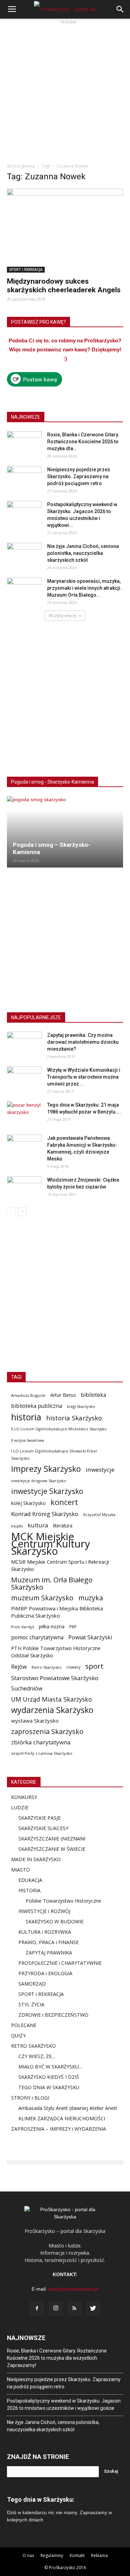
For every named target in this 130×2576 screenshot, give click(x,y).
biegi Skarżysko (81, 1406)
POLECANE (24, 2025)
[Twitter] (93, 2309)
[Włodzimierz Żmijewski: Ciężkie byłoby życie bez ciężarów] (24, 1188)
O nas (28, 2555)
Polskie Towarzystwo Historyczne (63, 1901)
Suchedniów (27, 1689)
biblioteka (93, 1395)
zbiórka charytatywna (41, 1742)
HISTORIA (29, 1890)
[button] (120, 9)
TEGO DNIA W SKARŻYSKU (49, 2087)
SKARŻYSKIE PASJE (40, 1818)
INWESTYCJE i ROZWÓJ (44, 1911)
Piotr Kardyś (23, 1627)
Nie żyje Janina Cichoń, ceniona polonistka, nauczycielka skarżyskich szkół (83, 553)
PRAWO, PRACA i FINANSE (49, 1942)
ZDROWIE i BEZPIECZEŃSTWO (53, 2015)
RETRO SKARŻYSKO (33, 2046)
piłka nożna (52, 1626)
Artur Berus (63, 1395)
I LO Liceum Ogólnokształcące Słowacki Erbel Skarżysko (54, 1455)
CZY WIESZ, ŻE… (37, 2056)
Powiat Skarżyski (90, 1637)
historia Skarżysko (74, 1418)
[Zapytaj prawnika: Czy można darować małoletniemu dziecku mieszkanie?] (24, 1044)
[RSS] (75, 2309)
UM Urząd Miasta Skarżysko (51, 1699)
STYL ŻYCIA (31, 2004)
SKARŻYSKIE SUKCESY (43, 1828)
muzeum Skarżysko (42, 1598)
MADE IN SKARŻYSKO (36, 1859)
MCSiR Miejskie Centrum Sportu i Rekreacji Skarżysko (60, 1565)
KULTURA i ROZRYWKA (45, 1932)
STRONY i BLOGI (30, 2098)
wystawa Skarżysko (35, 1721)
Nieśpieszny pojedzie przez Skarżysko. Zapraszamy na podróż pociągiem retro (79, 476)
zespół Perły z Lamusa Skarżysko (42, 1753)
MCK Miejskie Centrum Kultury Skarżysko (51, 1544)
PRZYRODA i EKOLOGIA (45, 1973)
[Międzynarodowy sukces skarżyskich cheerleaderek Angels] (65, 231)
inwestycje (100, 1470)
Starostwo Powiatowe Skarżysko (55, 1678)
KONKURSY (24, 1797)
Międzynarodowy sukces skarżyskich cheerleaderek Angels (64, 286)
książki (17, 1526)
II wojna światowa (28, 1440)
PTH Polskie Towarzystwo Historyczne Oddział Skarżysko (56, 1652)
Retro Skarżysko (47, 1667)
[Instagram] (56, 2309)
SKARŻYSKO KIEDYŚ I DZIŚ (49, 2077)
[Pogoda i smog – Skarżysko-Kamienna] (65, 832)
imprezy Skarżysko (46, 1469)
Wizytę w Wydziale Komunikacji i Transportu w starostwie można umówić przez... (84, 1077)
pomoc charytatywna (37, 1637)
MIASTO (20, 1870)
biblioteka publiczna (37, 1406)
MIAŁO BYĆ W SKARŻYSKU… (50, 2067)
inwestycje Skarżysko (47, 1491)
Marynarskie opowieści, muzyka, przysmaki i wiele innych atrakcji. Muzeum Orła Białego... (84, 588)
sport (94, 1666)
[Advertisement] (65, 91)
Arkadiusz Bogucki (28, 1395)
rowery (73, 1667)
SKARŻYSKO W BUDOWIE (55, 1921)
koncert (64, 1502)
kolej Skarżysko (28, 1503)
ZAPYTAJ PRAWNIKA (49, 1953)
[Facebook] (37, 2309)
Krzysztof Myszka (99, 1514)
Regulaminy (52, 2555)
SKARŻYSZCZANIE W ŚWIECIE (52, 1849)
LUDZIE (20, 1807)
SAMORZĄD (32, 1984)
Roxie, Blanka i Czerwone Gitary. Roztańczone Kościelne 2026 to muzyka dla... (83, 442)
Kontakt (77, 2555)
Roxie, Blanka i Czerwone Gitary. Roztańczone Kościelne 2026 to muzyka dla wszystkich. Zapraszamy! (57, 2358)
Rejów (19, 1667)
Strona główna (21, 166)
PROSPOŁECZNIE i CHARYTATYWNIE (60, 1963)
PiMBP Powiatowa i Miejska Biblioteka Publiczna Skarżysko (57, 1612)
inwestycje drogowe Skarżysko (39, 1481)
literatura (63, 1526)
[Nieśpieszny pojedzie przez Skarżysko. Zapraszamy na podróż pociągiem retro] (24, 478)
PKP (73, 1627)
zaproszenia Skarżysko (47, 1731)
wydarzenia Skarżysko (52, 1710)
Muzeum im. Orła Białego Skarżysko (52, 1583)
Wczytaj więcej (63, 615)
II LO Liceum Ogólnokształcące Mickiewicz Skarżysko (59, 1429)
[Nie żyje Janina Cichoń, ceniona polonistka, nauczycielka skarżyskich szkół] (24, 555)
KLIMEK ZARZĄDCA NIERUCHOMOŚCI (62, 2118)
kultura (38, 1525)
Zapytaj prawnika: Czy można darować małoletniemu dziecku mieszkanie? (83, 1042)
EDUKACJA (30, 1880)
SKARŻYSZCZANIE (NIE (44, 1839)
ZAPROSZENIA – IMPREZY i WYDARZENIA (59, 2129)
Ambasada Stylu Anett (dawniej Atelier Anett (68, 2108)
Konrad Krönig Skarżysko (45, 1514)
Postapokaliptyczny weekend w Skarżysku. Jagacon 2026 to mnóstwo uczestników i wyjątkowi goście (64, 2404)
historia (26, 1417)
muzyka (91, 1598)
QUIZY (18, 2035)
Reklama (99, 2555)
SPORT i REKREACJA (26, 269)
